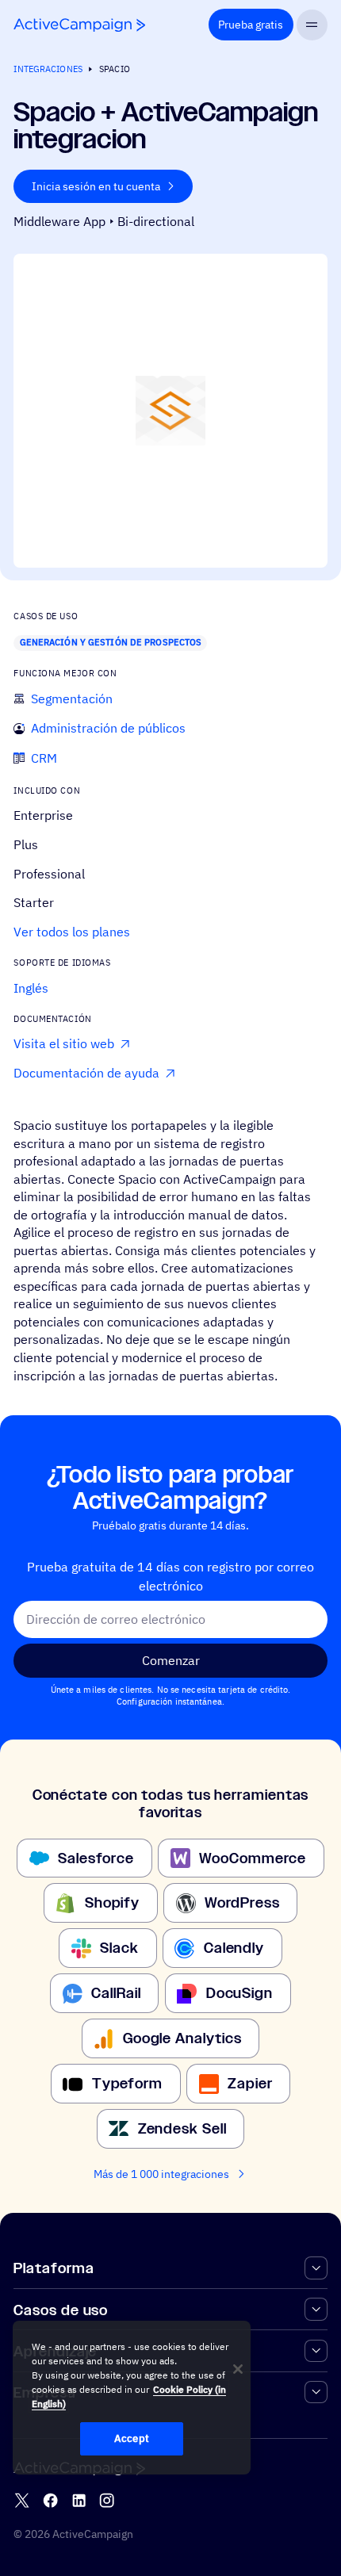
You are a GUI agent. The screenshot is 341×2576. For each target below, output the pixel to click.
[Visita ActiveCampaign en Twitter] (22, 2500)
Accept (132, 2438)
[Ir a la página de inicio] (79, 25)
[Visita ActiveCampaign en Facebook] (50, 2500)
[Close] (238, 2369)
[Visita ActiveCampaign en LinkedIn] (79, 2500)
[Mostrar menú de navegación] (312, 25)
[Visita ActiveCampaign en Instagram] (107, 2500)
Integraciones (48, 69)
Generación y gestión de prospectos (111, 642)
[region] (132, 2398)
